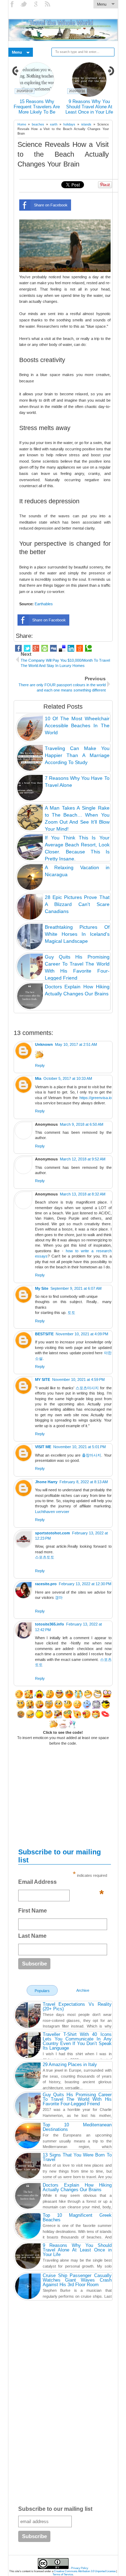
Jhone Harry (46, 1482)
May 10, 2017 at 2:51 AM (76, 1044)
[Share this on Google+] (36, 648)
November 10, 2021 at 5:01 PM (79, 1447)
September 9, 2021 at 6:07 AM (76, 1288)
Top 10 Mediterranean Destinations (77, 2127)
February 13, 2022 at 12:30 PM (85, 1584)
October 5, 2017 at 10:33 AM (68, 1078)
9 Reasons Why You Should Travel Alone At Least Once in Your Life (89, 107)
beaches (38, 124)
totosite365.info (50, 1624)
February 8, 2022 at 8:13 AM (84, 1482)
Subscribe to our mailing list (55, 2509)
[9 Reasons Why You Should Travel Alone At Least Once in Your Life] (28, 2257)
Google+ (36, 4)
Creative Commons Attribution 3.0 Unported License (85, 2571)
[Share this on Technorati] (88, 648)
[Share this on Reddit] (80, 648)
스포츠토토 (45, 1557)
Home (22, 124)
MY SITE (43, 1379)
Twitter (24, 4)
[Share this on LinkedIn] (71, 648)
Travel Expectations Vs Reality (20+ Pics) (77, 2006)
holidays (69, 124)
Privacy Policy (80, 2568)
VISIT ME (43, 1447)
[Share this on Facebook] (18, 648)
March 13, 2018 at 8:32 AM (83, 1194)
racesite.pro (46, 1584)
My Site (42, 1288)
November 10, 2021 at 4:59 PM (78, 1379)
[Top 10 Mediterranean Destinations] (28, 2137)
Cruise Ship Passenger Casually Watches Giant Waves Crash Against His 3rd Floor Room (77, 2280)
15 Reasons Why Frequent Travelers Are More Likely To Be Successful (37, 109)
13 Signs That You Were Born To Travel (77, 2157)
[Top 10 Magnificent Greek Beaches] (28, 2227)
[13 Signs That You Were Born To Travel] (28, 2167)
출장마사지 (92, 1455)
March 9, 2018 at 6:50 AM (82, 1124)
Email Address (61, 1884)
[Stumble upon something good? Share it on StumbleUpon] (45, 648)
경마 (59, 1597)
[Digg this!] (53, 648)
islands (86, 124)
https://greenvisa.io (96, 1098)
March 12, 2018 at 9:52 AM (83, 1159)
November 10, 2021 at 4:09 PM (82, 1334)
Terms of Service (63, 2574)
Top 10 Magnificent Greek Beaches (77, 2217)
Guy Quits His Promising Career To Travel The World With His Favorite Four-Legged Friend (77, 2099)
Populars (42, 1991)
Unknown (44, 1044)
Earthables (44, 604)
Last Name (32, 1936)
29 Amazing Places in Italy (70, 2064)
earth (54, 124)
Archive (83, 1990)
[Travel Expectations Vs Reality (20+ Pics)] (28, 2016)
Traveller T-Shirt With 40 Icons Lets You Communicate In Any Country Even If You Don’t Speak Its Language (77, 2041)
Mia (38, 1078)
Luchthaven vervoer (52, 1512)
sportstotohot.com (52, 1533)
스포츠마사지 (87, 1388)
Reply (40, 1065)
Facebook (13, 4)
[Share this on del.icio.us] (62, 648)
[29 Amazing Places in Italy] (28, 2076)
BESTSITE (44, 1334)
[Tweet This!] (27, 648)
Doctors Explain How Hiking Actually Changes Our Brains (77, 2187)
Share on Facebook (51, 205)
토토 (71, 1313)
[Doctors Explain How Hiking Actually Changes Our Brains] (28, 2197)
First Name (33, 1911)
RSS (48, 4)
